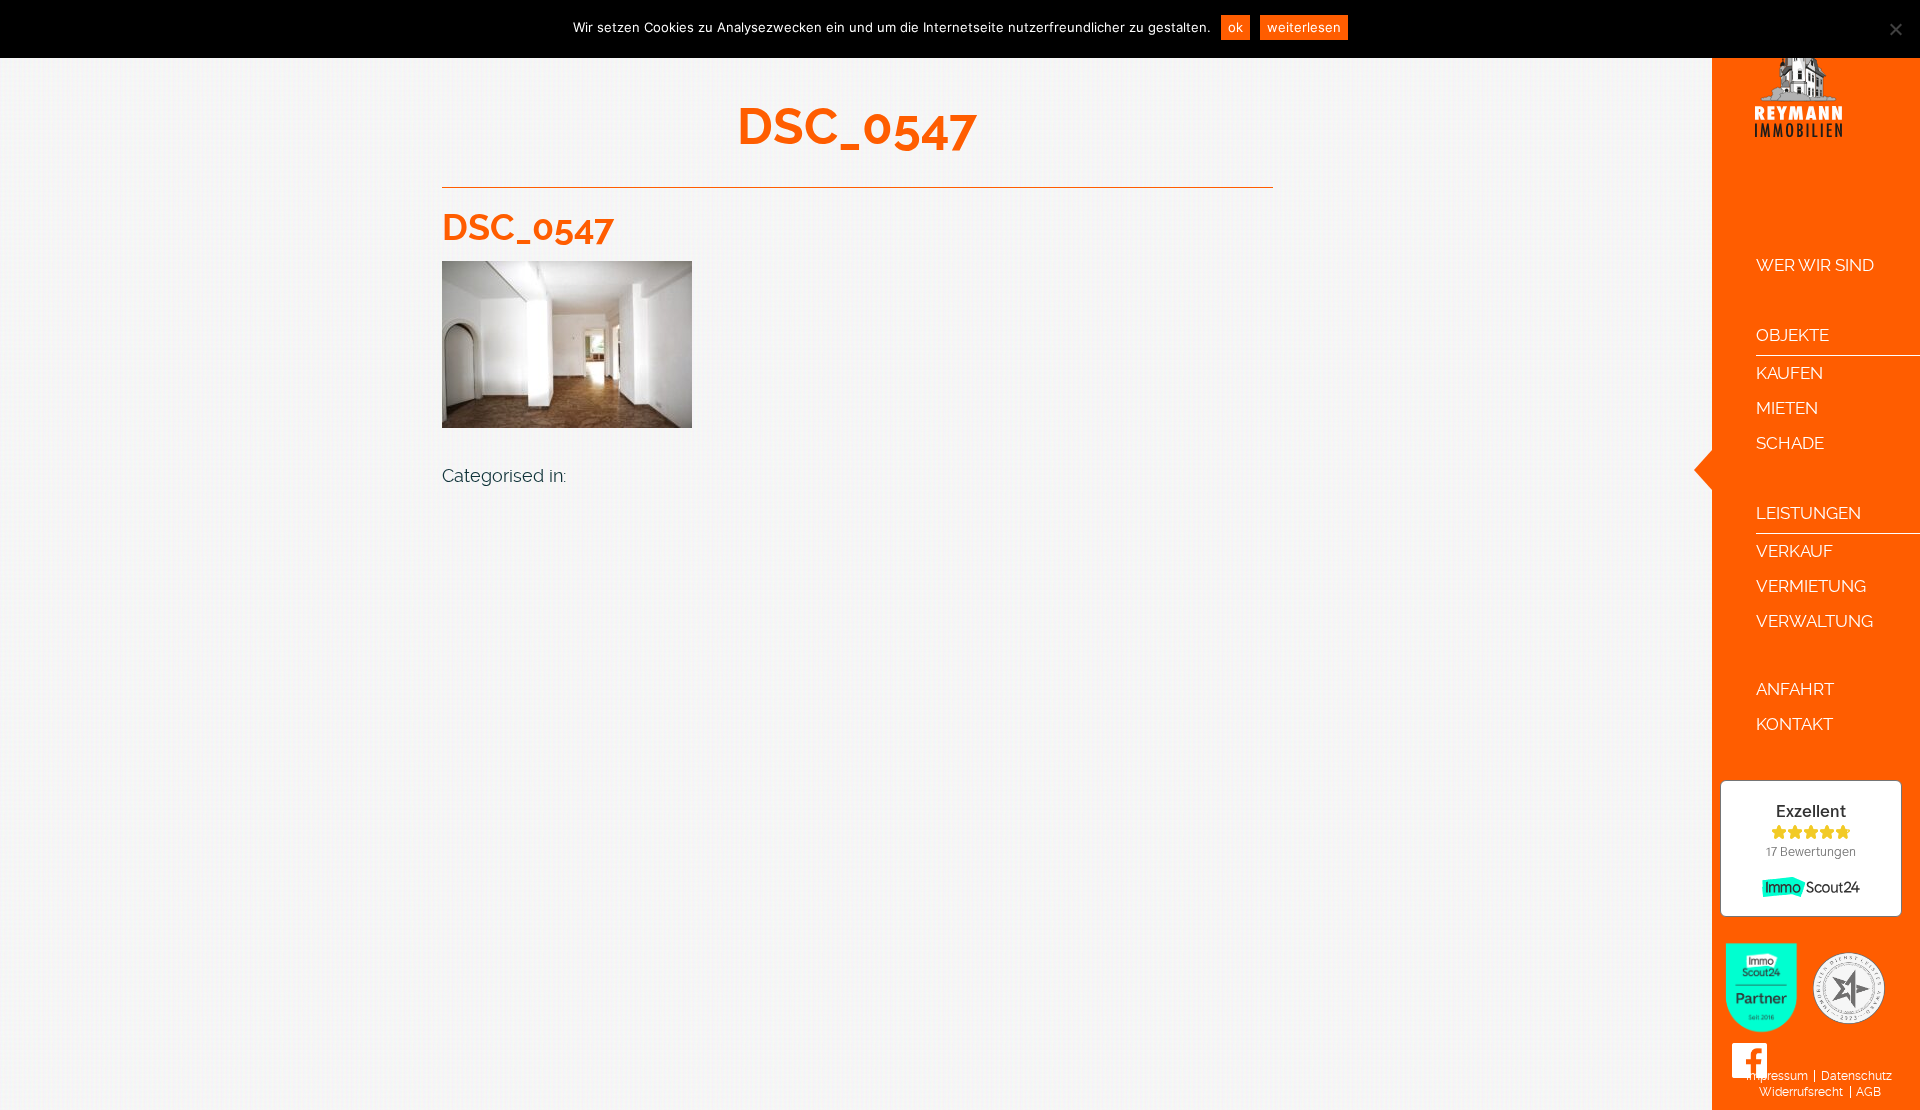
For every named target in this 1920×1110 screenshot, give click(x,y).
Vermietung (1811, 586)
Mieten (1787, 408)
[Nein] (1895, 29)
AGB (1868, 1092)
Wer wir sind (1815, 265)
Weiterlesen (1304, 27)
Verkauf (1794, 551)
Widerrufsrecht (1801, 1092)
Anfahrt (1795, 689)
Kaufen (1789, 373)
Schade (1790, 443)
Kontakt (1794, 724)
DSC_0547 (528, 228)
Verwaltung (1814, 621)
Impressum (1777, 1076)
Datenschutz (1856, 1076)
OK (1235, 27)
